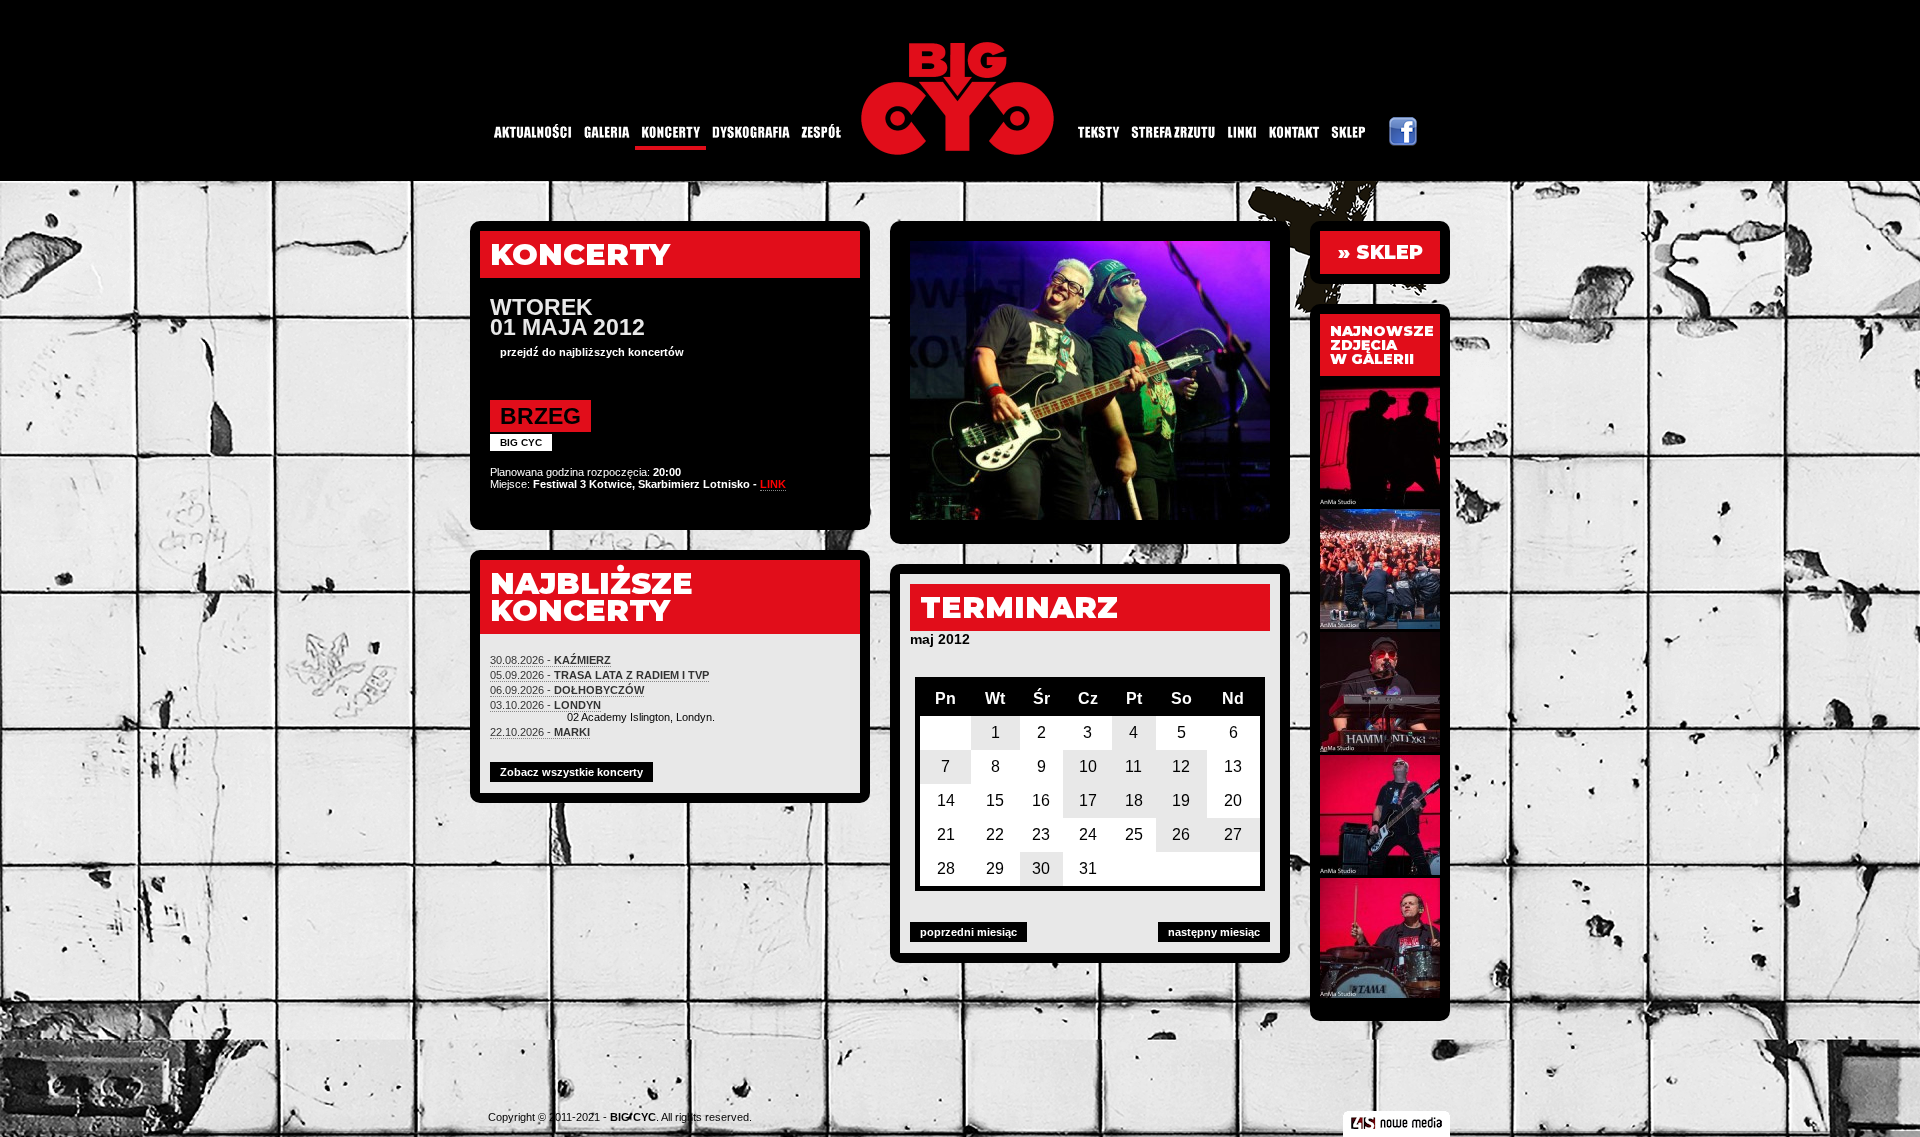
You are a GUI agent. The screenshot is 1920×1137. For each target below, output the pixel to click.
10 (1088, 766)
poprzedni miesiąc (968, 932)
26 (1181, 834)
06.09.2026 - (567, 690)
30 (1041, 868)
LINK (773, 484)
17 (1088, 800)
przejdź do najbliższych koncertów (592, 352)
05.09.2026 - (599, 675)
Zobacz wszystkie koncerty (571, 772)
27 (1233, 834)
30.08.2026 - (550, 660)
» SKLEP (1380, 252)
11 (1133, 766)
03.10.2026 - (545, 705)
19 (1181, 800)
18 (1134, 800)
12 (1181, 766)
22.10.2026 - (540, 732)
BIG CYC (633, 1117)
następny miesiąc (1214, 932)
